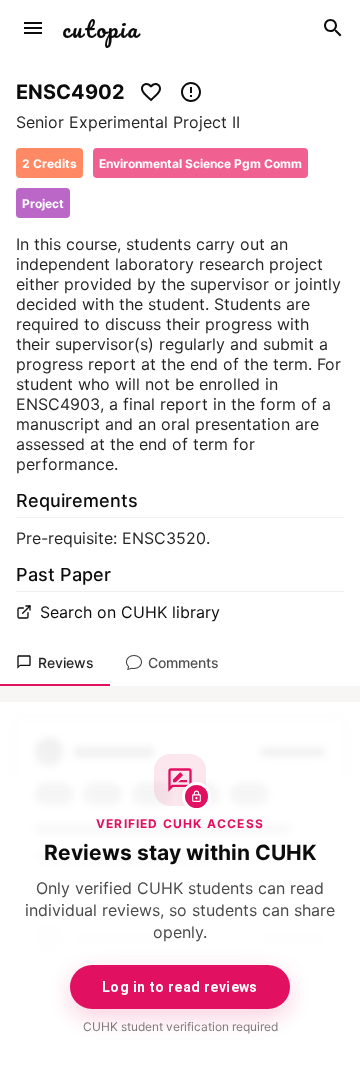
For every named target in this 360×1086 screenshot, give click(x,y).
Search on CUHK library (130, 612)
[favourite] (151, 92)
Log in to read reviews (180, 987)
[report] (191, 92)
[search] (333, 28)
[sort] (33, 28)
